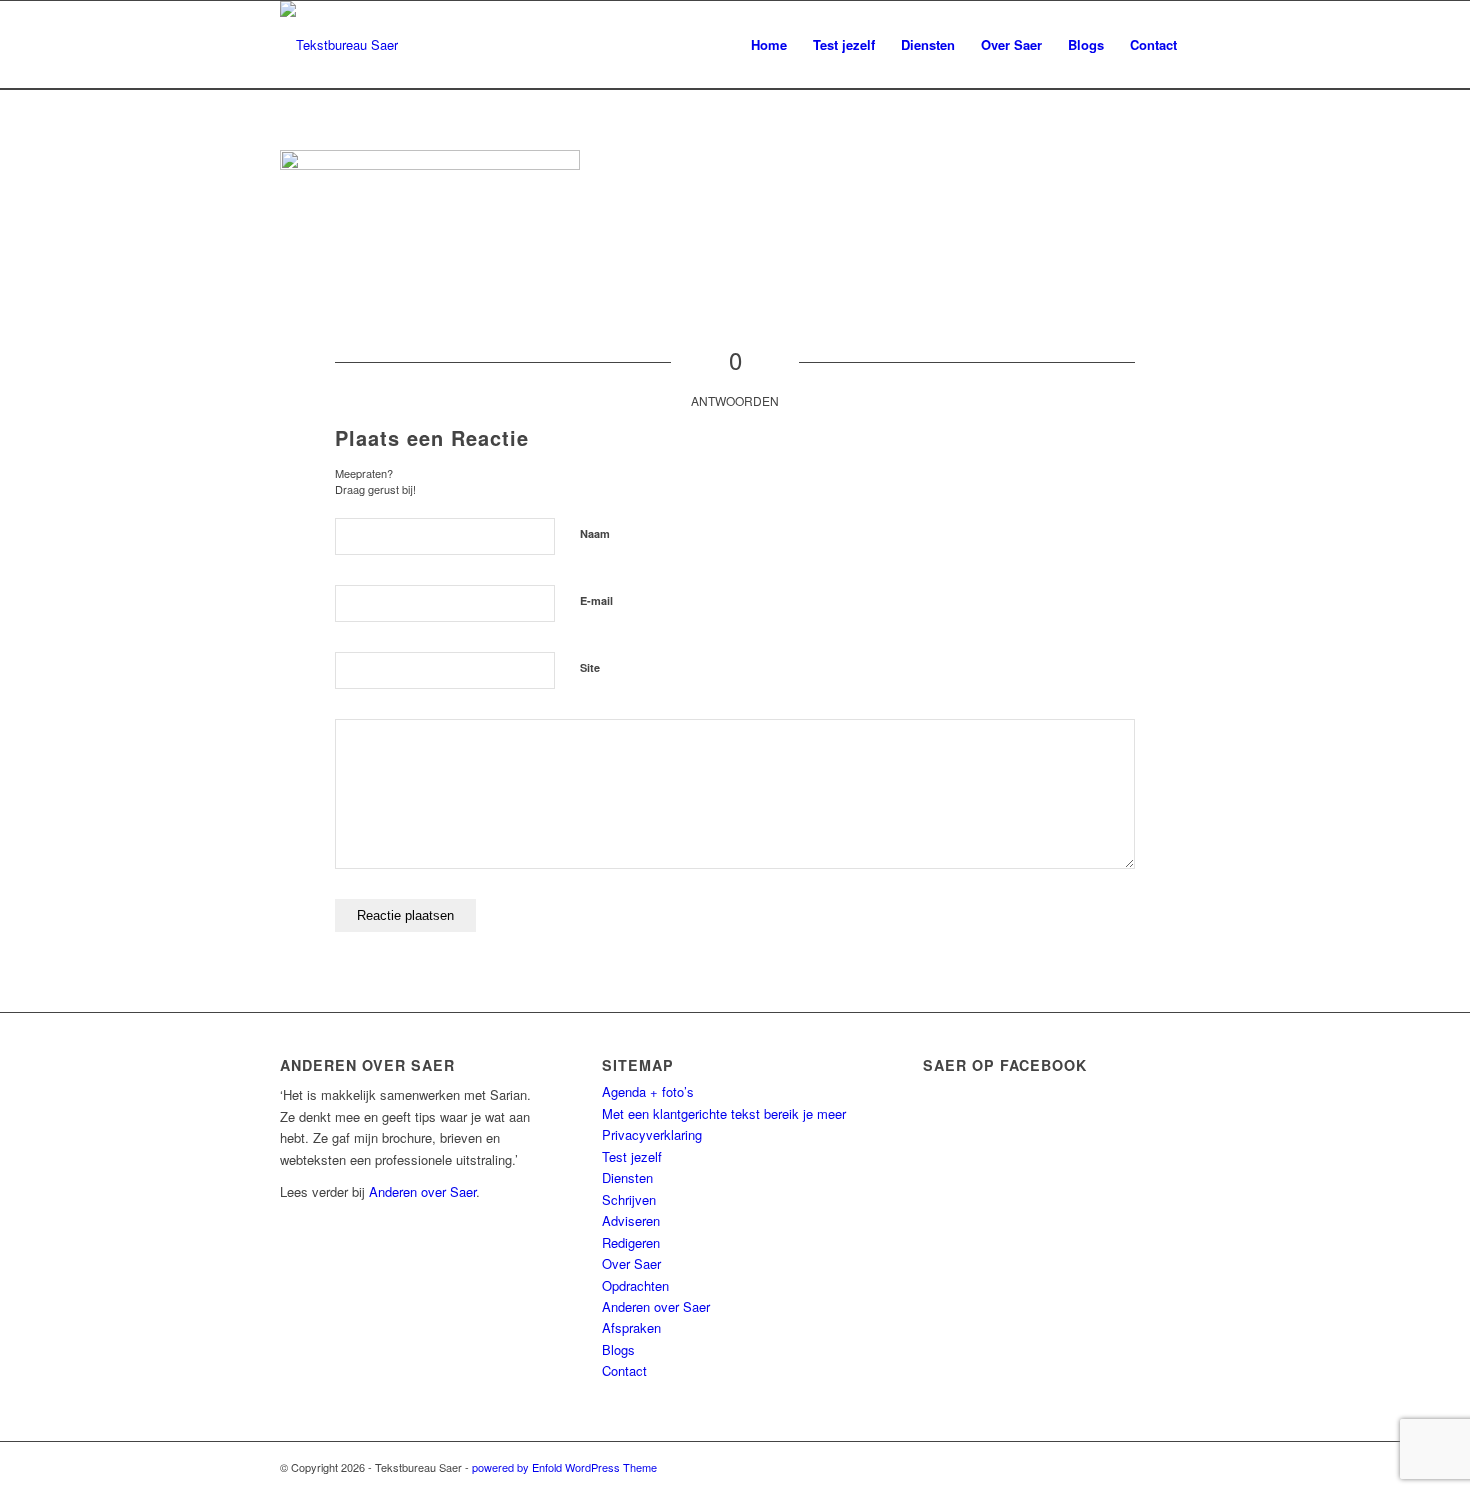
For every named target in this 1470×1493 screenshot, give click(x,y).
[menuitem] (769, 45)
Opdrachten (635, 1285)
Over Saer (631, 1263)
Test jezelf (632, 1156)
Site (590, 667)
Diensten (627, 1177)
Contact (624, 1370)
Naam (595, 533)
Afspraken (631, 1327)
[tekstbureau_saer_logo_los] (339, 45)
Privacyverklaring (652, 1134)
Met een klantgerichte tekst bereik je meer (724, 1113)
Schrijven (629, 1199)
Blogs (618, 1349)
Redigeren (631, 1242)
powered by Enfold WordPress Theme (564, 1467)
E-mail (596, 600)
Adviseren (631, 1220)
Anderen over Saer (422, 1191)
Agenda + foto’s (648, 1091)
